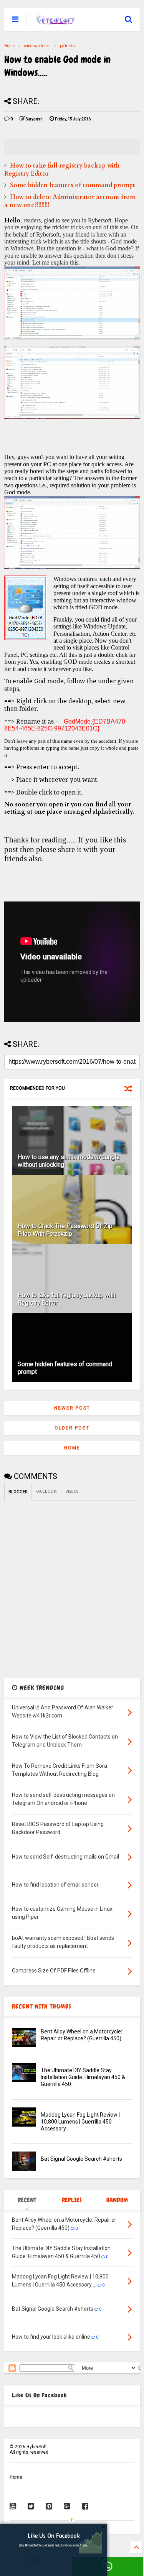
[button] (54, 2536)
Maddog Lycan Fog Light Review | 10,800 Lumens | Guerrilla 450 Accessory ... (80, 2122)
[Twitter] (31, 2506)
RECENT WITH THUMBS (42, 2006)
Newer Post (72, 1408)
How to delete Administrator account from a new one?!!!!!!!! (70, 201)
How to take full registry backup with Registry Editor (62, 170)
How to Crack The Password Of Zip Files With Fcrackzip (65, 1230)
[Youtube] (13, 2506)
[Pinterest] (49, 2506)
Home (9, 46)
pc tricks (67, 46)
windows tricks (37, 46)
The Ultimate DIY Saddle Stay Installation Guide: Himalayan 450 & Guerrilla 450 (83, 2077)
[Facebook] (85, 2506)
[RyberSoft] (56, 21)
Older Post (72, 1428)
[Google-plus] (67, 2506)
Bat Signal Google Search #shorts (81, 2159)
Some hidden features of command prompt (73, 185)
